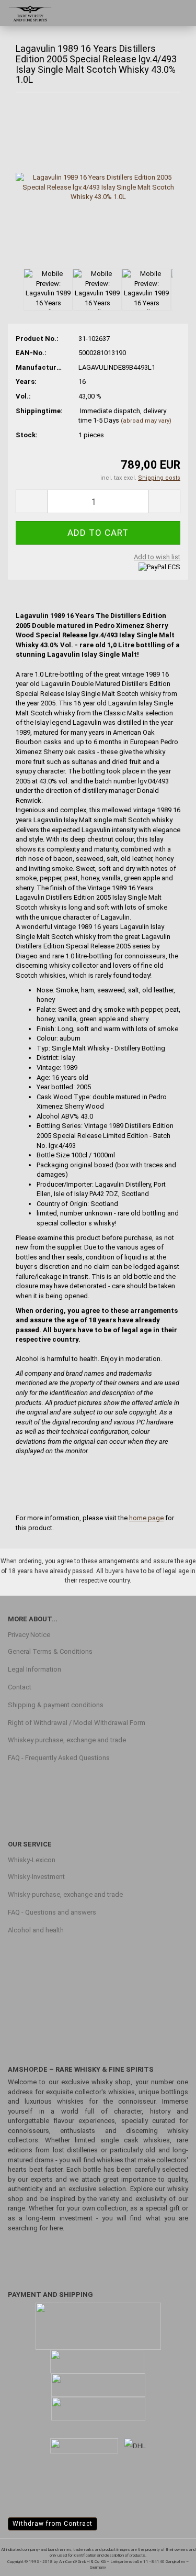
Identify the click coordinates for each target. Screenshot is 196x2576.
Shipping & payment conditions (56, 1705)
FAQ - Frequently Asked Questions (59, 1758)
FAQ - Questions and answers (52, 1912)
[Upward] (167, 2560)
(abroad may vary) (146, 421)
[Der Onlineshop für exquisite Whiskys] (26, 13)
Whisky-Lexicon (32, 1860)
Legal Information (34, 1669)
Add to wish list (157, 557)
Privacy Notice (29, 1635)
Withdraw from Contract (53, 2524)
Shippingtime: (39, 411)
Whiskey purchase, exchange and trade (67, 1740)
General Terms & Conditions (50, 1651)
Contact (20, 1687)
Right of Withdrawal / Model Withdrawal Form (77, 1723)
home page (146, 1518)
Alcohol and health (36, 1930)
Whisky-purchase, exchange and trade (65, 1894)
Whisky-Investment (36, 1877)
